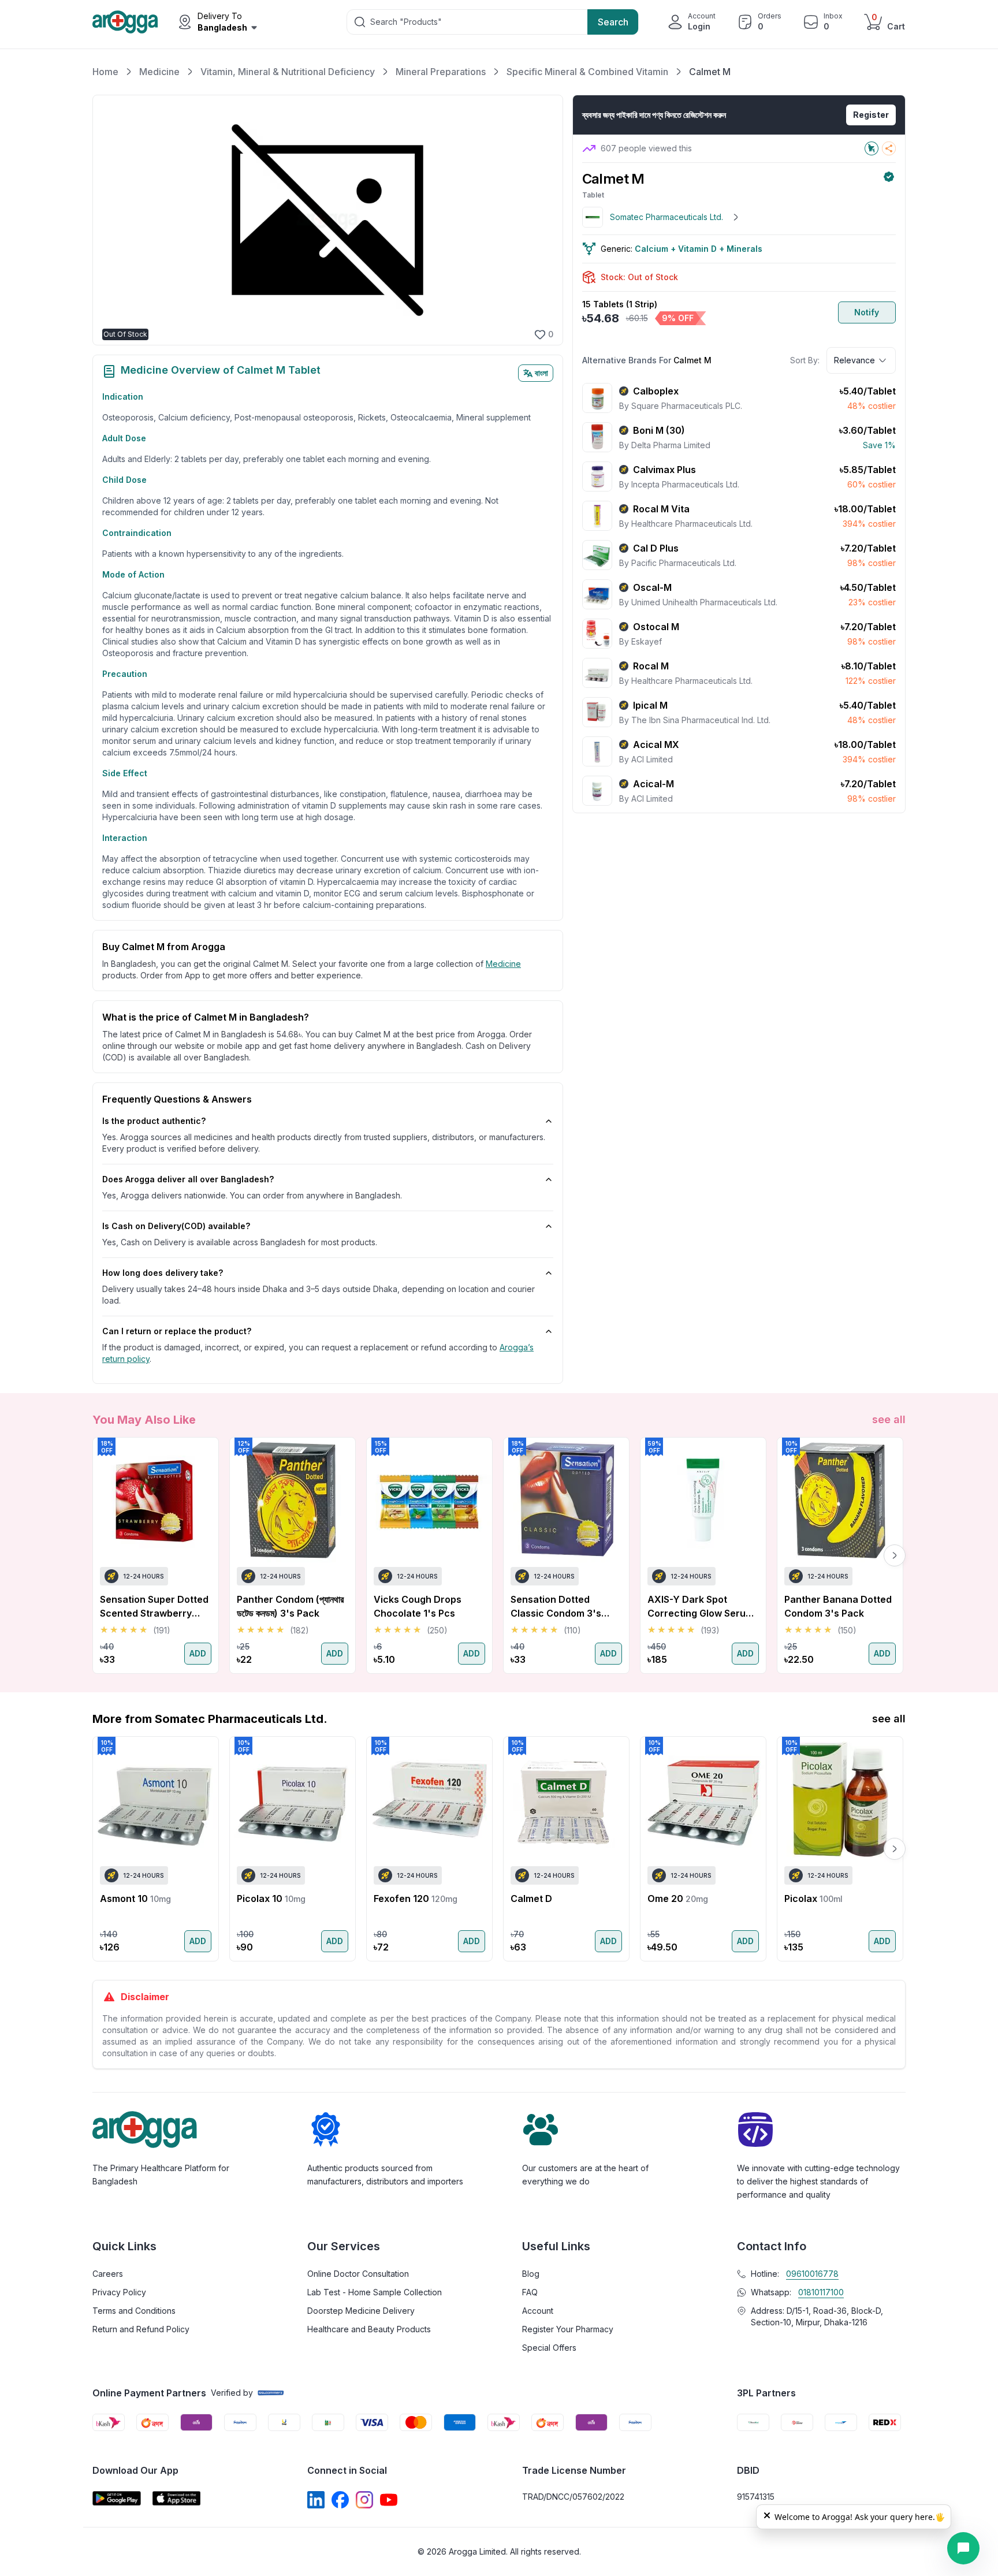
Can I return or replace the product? (177, 1331)
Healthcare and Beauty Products (369, 2329)
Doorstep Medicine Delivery (361, 2311)
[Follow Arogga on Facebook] (340, 2500)
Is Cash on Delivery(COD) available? (176, 1226)
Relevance (854, 360)
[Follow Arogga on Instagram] (364, 2500)
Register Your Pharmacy (568, 2329)
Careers (108, 2274)
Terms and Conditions (134, 2311)
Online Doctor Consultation (358, 2274)
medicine (503, 964)
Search (613, 22)
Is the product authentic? (154, 1121)
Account (538, 2311)
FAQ (530, 2292)
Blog (531, 2274)
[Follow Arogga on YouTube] (389, 2500)
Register (871, 115)
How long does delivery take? (163, 1273)
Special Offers (549, 2348)
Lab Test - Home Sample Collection (375, 2292)
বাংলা (541, 373)
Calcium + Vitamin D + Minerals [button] (699, 249)
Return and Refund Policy (141, 2329)
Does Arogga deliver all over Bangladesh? (188, 1179)
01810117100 (821, 2292)
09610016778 (812, 2274)
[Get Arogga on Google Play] (117, 2498)
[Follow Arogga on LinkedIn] (316, 2500)
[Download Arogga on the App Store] (177, 2498)
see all (889, 1419)
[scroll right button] (895, 1555)
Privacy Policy (119, 2292)
